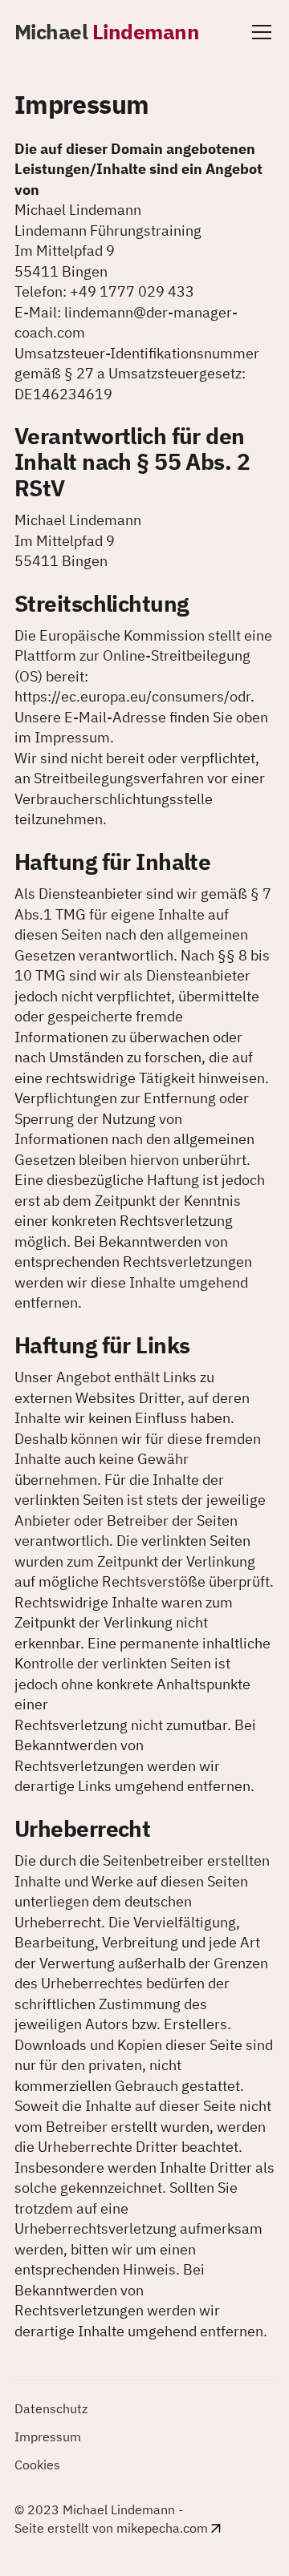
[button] (258, 32)
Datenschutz (51, 2408)
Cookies (37, 2465)
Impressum (48, 2436)
